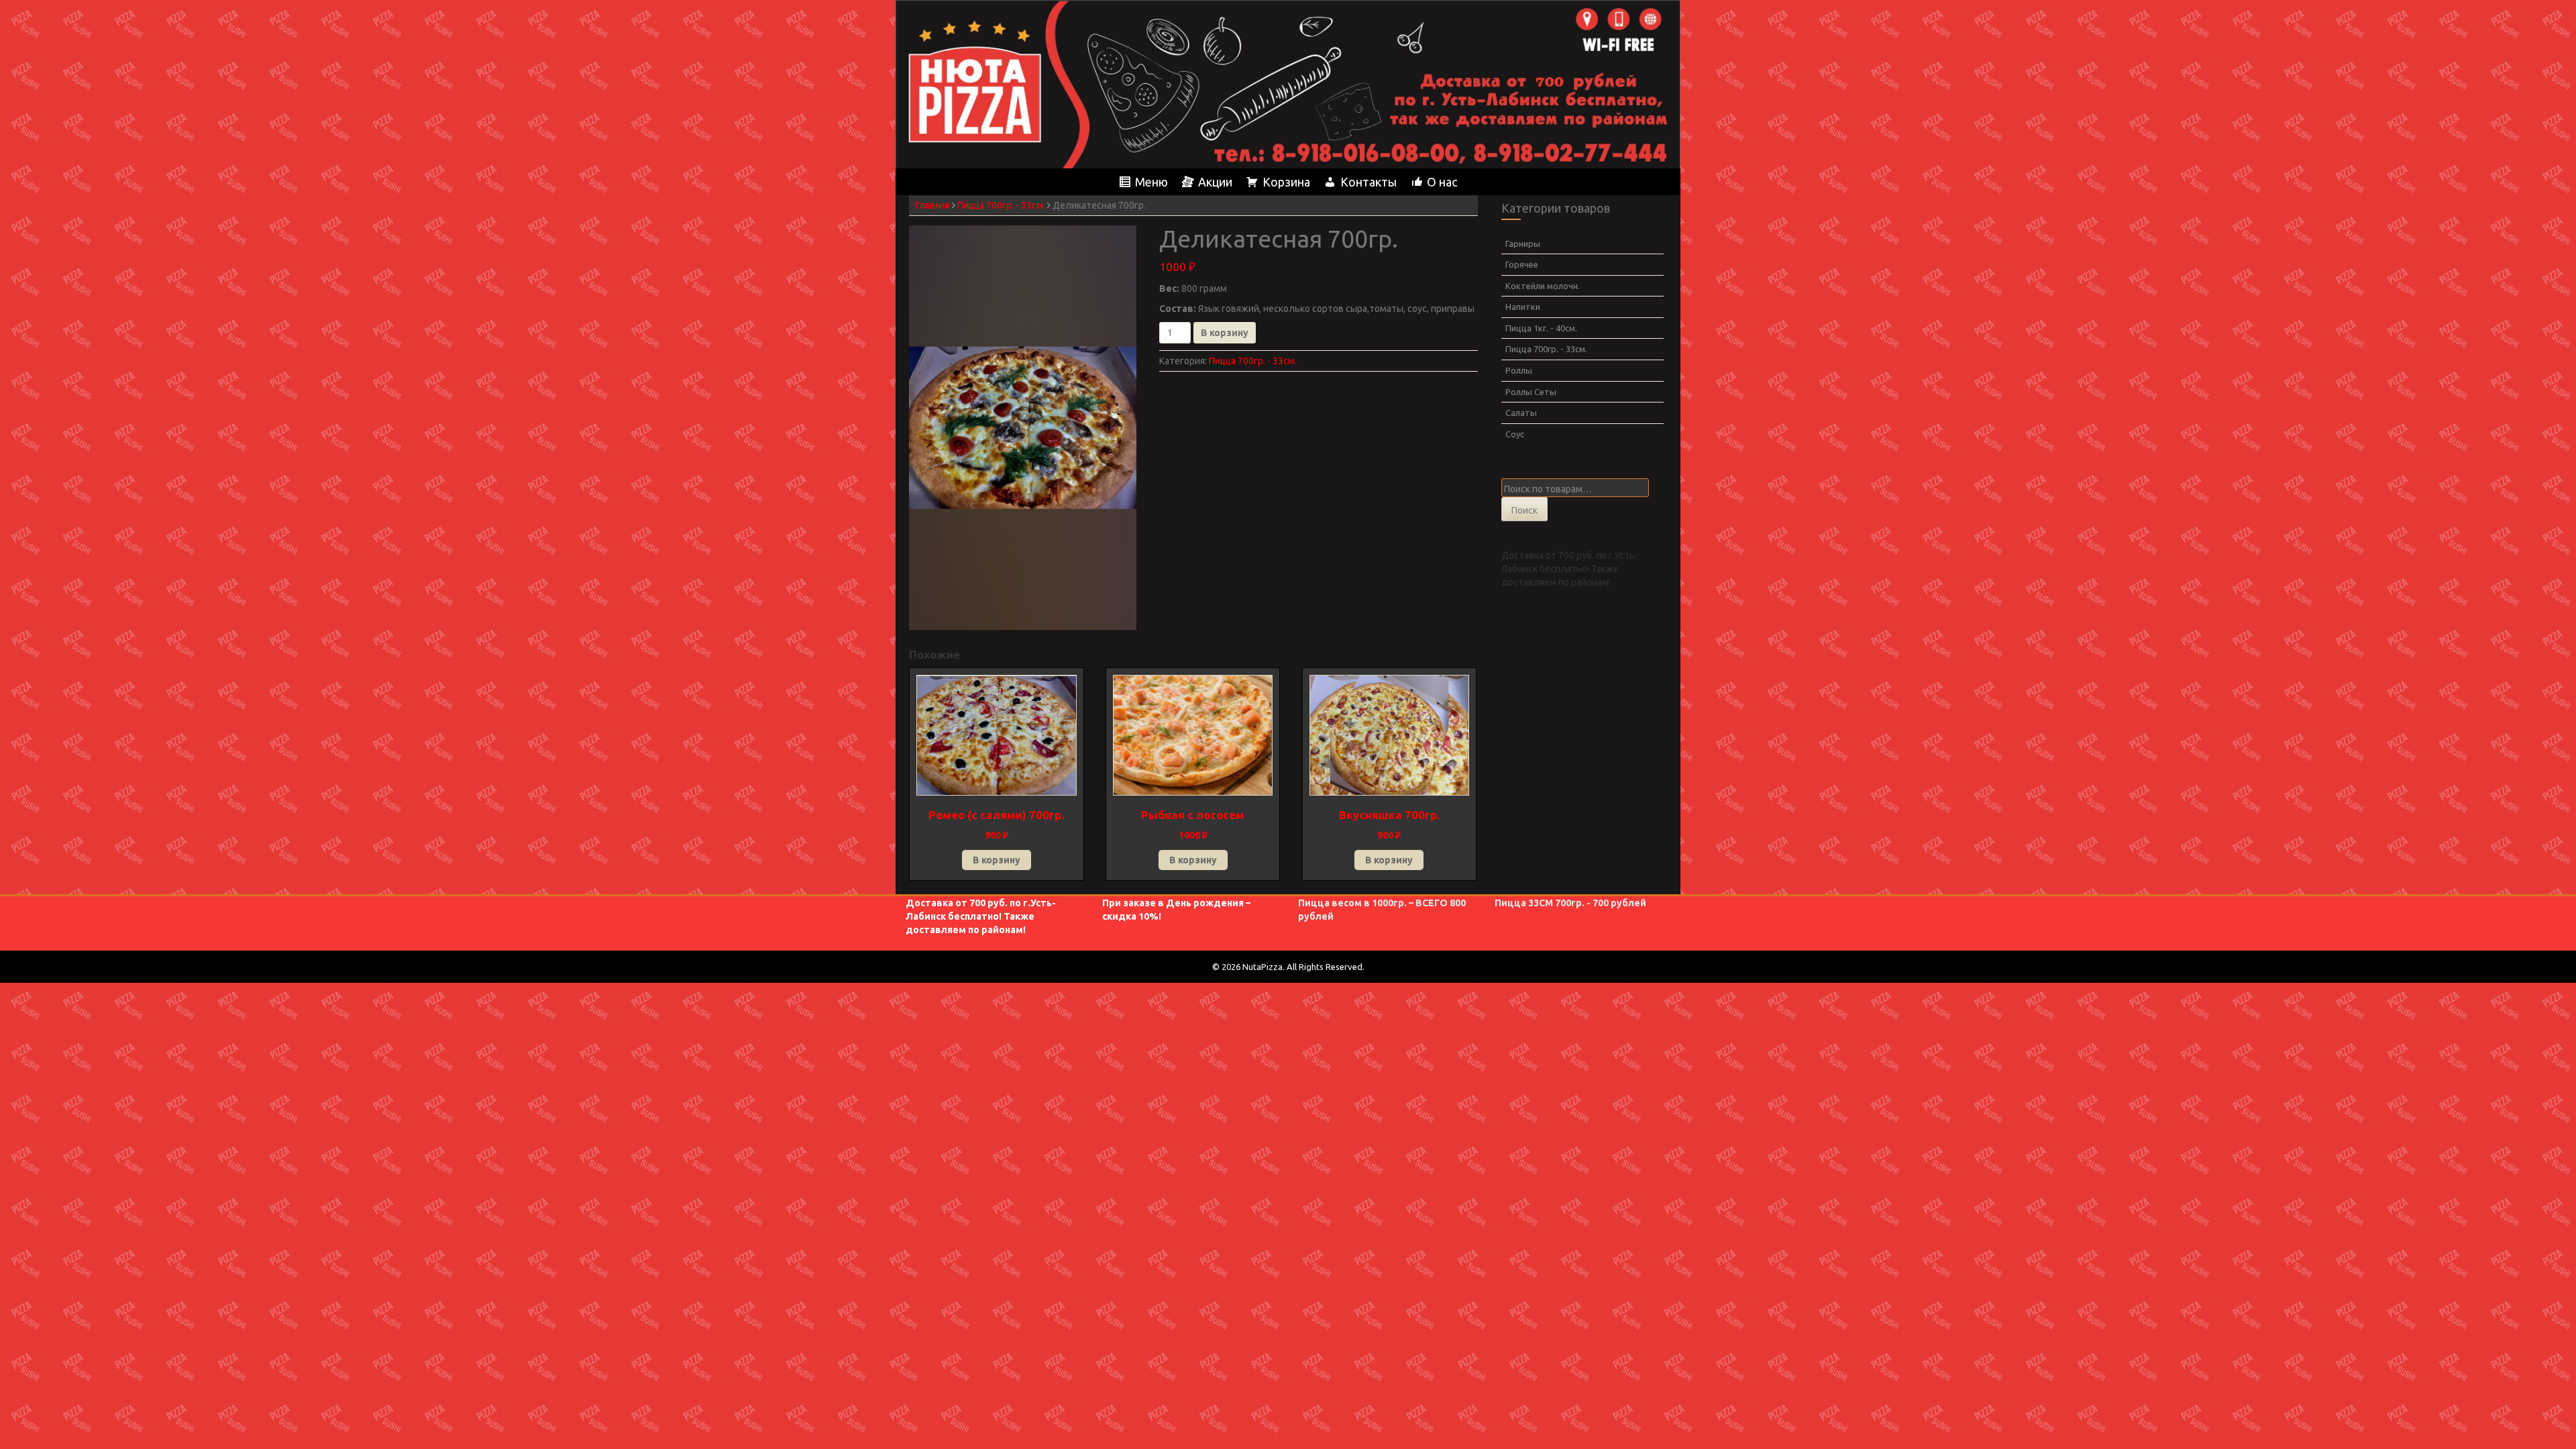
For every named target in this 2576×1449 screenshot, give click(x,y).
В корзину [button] (997, 860)
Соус (1515, 434)
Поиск (1524, 511)
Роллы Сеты (1531, 392)
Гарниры (1523, 244)
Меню (1151, 182)
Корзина (1286, 182)
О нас (1442, 182)
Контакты (1368, 182)
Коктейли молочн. (1543, 286)
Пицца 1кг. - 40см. (1541, 328)
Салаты (1521, 413)
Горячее (1522, 264)
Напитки (1523, 307)
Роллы (1519, 370)
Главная (933, 205)
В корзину (1225, 333)
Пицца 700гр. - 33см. (1001, 205)
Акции (1215, 182)
